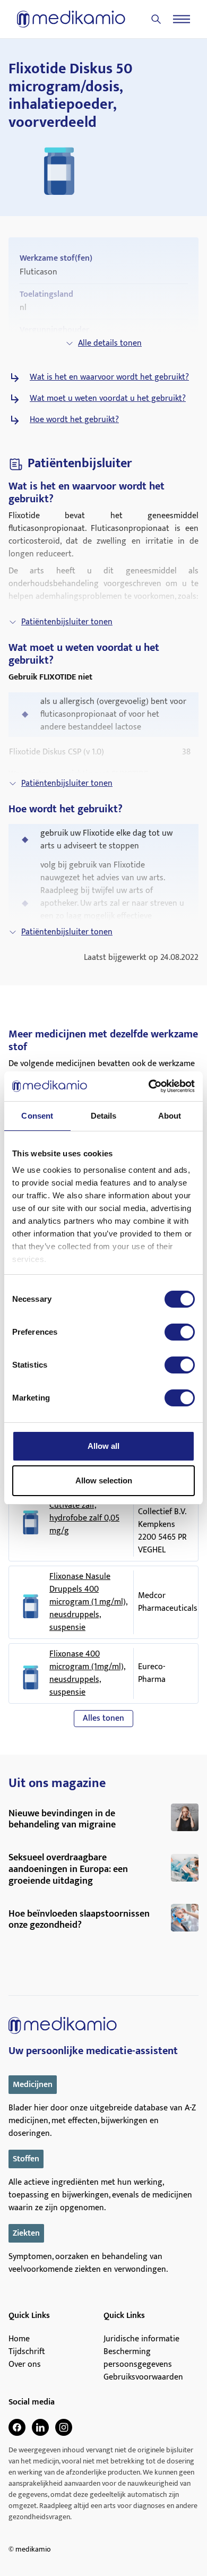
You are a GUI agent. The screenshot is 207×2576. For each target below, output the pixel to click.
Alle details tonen (110, 343)
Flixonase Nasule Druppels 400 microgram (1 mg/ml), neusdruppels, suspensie (88, 1602)
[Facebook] (17, 2427)
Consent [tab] (37, 1116)
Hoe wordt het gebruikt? (74, 420)
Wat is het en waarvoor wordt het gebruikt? (109, 377)
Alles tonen (103, 1718)
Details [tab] (104, 1116)
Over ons (25, 2365)
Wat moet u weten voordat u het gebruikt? (108, 399)
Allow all (103, 1446)
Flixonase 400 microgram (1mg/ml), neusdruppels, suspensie (87, 1673)
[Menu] (182, 19)
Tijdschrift (27, 2352)
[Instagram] (64, 2427)
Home (19, 2339)
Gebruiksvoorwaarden (143, 2377)
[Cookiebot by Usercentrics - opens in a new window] (149, 1086)
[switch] (180, 1332)
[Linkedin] (40, 2427)
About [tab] (170, 1116)
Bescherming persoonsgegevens (138, 2358)
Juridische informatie (141, 2339)
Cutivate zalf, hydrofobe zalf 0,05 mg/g (84, 1518)
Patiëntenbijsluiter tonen (67, 622)
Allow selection (104, 1480)
